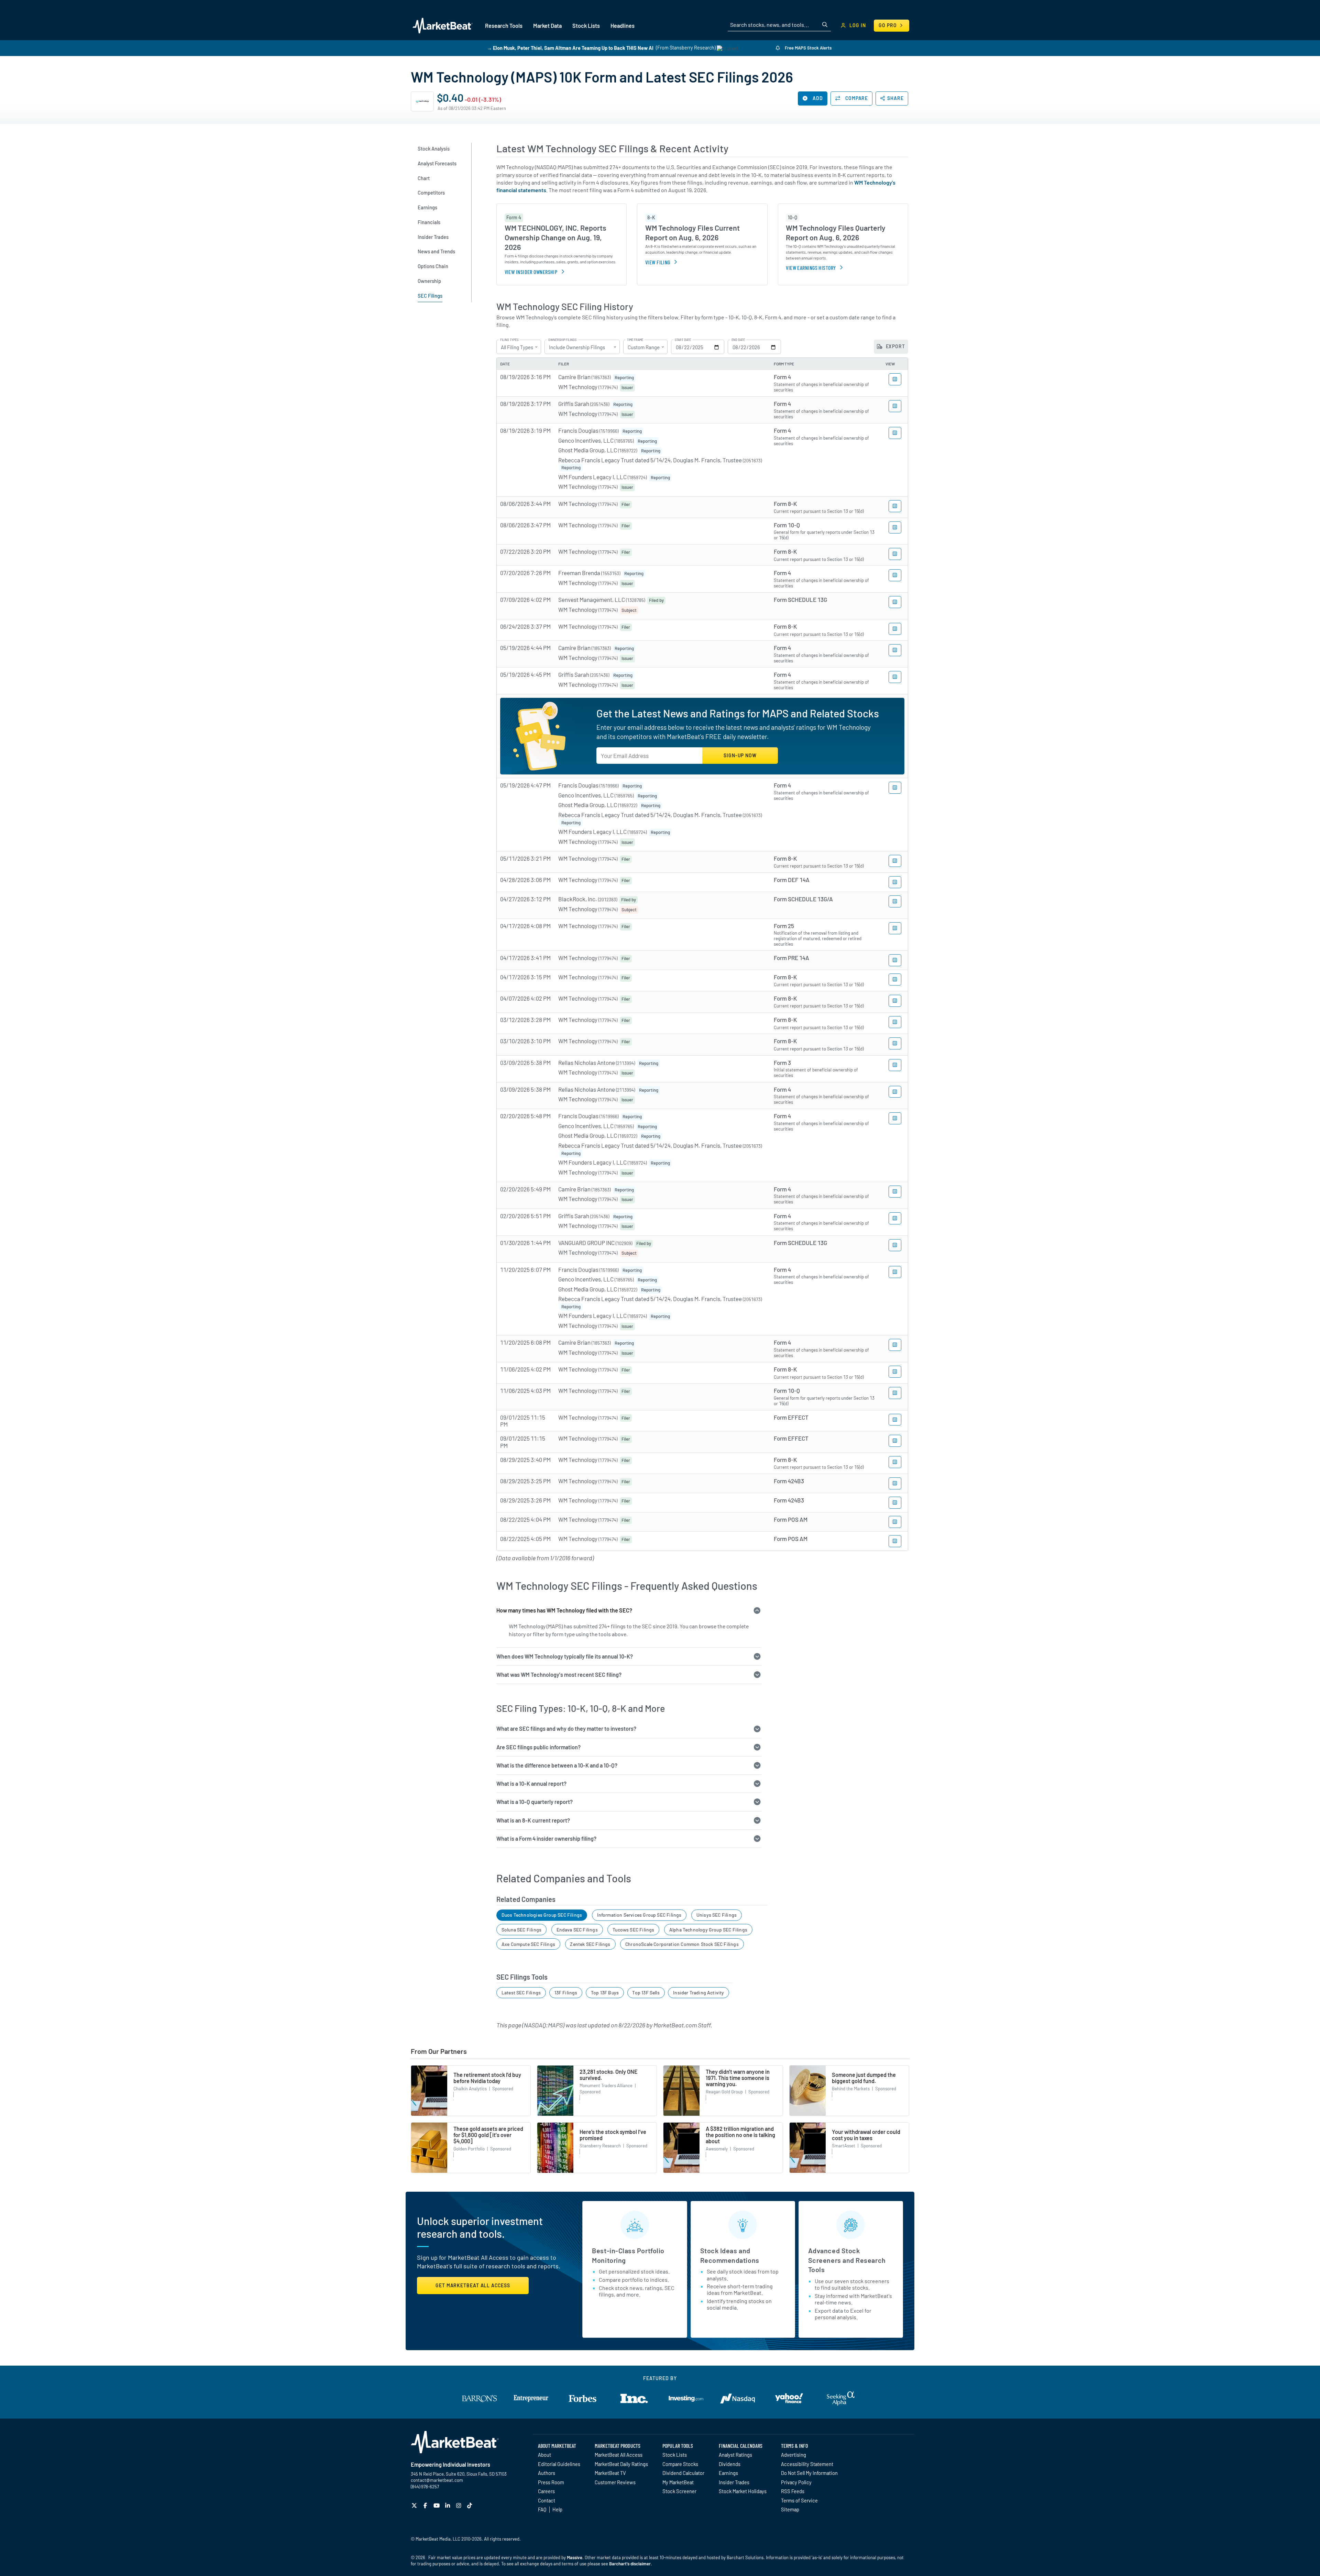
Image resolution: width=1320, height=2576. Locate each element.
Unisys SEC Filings (717, 1915)
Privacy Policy (796, 2482)
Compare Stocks (680, 2464)
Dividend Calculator (683, 2473)
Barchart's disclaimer (630, 2564)
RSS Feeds (793, 2491)
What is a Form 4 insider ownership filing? (546, 1839)
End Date (738, 340)
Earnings (728, 2473)
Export (895, 346)
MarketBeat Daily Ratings (621, 2464)
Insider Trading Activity (698, 1992)
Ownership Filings (562, 340)
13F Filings (566, 1992)
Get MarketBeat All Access (473, 2285)
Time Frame (635, 340)
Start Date (683, 340)
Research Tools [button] (504, 26)
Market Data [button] (547, 26)
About (544, 2455)
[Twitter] (415, 2505)
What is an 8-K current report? (533, 1820)
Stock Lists (675, 2455)
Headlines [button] (623, 26)
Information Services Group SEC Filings (639, 1915)
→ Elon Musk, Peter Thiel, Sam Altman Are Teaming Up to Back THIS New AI (570, 48)
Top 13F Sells (646, 1992)
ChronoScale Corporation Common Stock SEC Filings (682, 1944)
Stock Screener (679, 2491)
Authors (547, 2473)
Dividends (730, 2464)
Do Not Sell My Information (809, 2473)
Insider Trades (734, 2482)
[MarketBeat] (443, 25)
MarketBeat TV (610, 2473)
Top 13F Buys (605, 1992)
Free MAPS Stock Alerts (808, 48)
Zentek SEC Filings (590, 1944)
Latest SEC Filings (521, 1992)
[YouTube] (437, 2505)
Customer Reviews (615, 2482)
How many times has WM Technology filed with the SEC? (564, 1610)
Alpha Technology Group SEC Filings (708, 1930)
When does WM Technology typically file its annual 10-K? (565, 1656)
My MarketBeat (678, 2482)
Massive (575, 2557)
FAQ (542, 2509)
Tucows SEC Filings (633, 1930)
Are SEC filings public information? (538, 1747)
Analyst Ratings (735, 2455)
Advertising (794, 2455)
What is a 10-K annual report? (531, 1784)
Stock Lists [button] (586, 26)
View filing (658, 262)
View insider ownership (531, 272)
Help (557, 2509)
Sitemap (790, 2509)
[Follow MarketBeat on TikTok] (470, 2505)
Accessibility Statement (807, 2464)
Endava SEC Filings (577, 1930)
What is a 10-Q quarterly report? (535, 1802)
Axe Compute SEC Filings (528, 1944)
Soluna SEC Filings (521, 1930)
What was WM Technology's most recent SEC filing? (559, 1675)
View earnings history (811, 268)
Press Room (551, 2482)
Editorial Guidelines (559, 2464)
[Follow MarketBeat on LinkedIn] (448, 2505)
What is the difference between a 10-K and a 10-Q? (557, 1765)
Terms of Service (799, 2500)
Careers (546, 2491)
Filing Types (509, 340)
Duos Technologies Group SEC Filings (542, 1915)
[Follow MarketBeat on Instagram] (459, 2505)
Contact (547, 2500)
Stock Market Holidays (743, 2491)
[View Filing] (895, 379)
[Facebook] (426, 2505)
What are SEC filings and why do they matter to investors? (566, 1729)
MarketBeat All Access (619, 2455)
